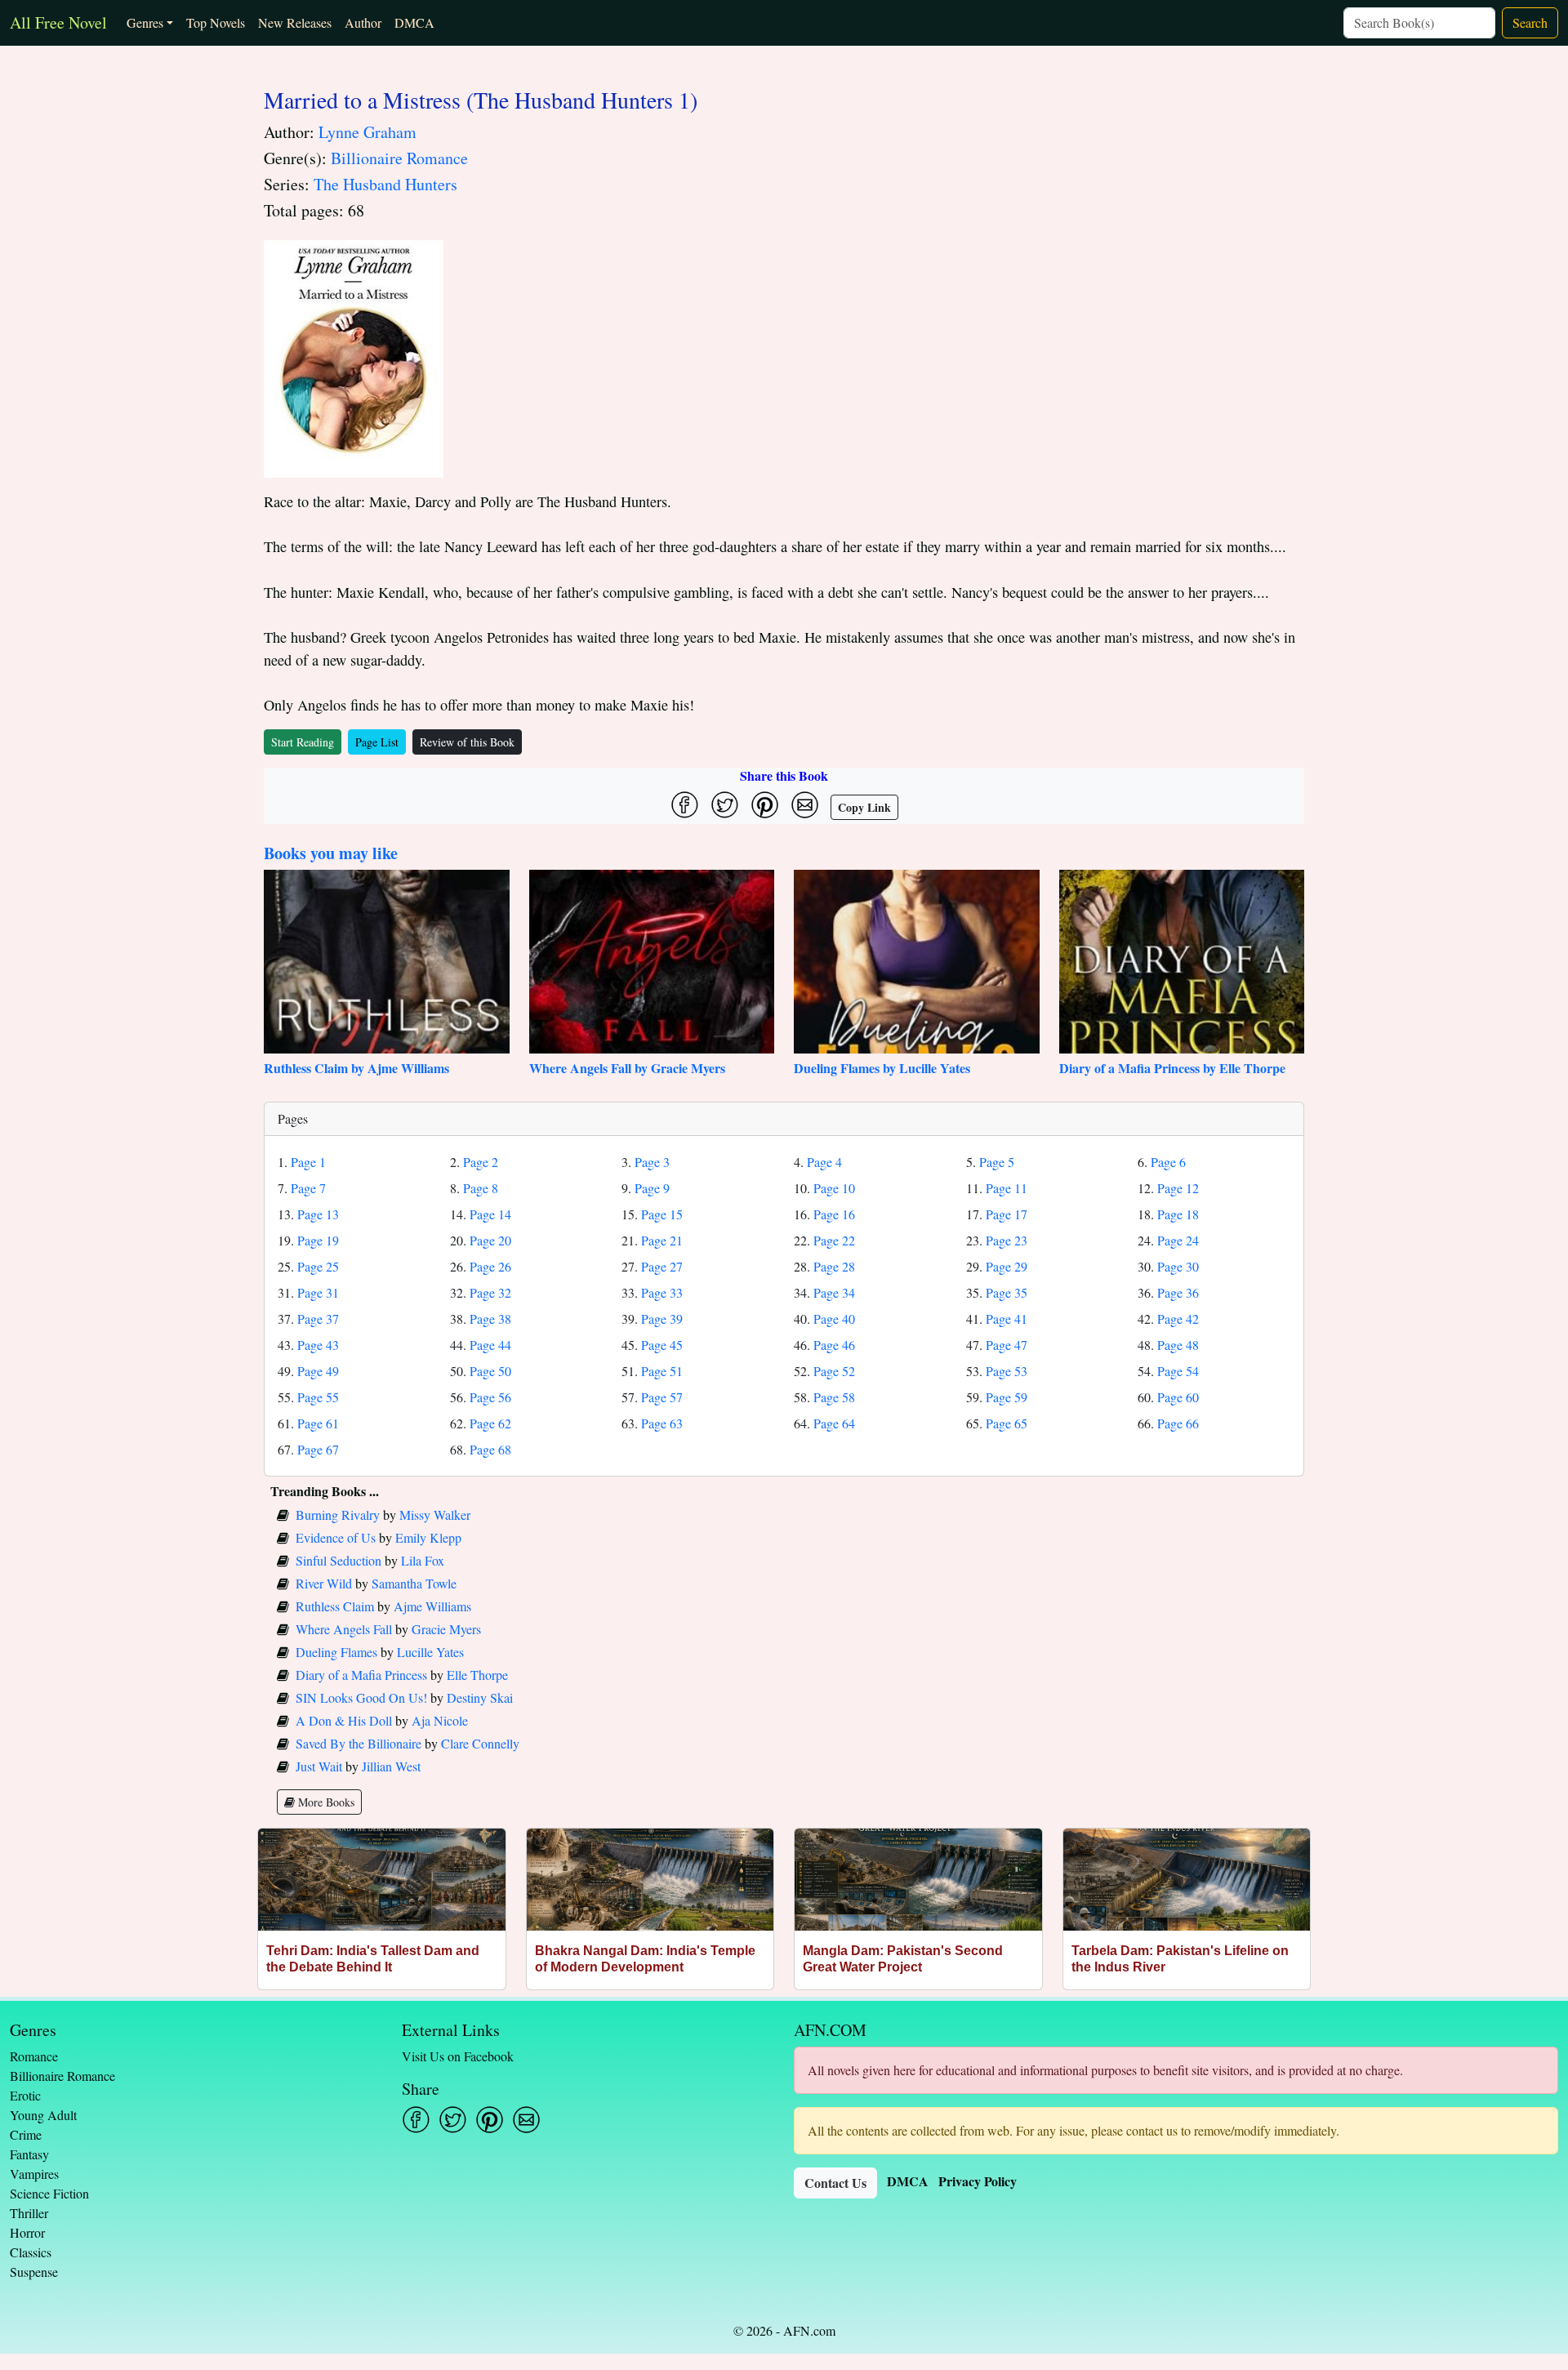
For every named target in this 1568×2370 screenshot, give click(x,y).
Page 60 (1178, 1397)
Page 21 (662, 1240)
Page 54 (1178, 1371)
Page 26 (490, 1266)
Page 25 (318, 1266)
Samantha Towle (414, 1583)
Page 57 (662, 1397)
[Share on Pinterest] (765, 805)
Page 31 (318, 1292)
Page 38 (490, 1319)
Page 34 (834, 1292)
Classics (31, 2252)
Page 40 (834, 1319)
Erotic (25, 2095)
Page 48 (1178, 1345)
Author (363, 22)
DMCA (414, 22)
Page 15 (662, 1214)
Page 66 (1178, 1423)
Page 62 (490, 1423)
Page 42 (1178, 1319)
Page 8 (481, 1188)
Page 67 (318, 1449)
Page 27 (662, 1266)
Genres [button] (145, 22)
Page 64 (834, 1423)
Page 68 (490, 1449)
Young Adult (43, 2115)
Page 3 (652, 1162)
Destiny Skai (480, 1697)
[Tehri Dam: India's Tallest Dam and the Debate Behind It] (382, 1880)
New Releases (295, 22)
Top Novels (216, 22)
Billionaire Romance (399, 158)
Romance (34, 2056)
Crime (26, 2134)
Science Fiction (49, 2193)
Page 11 (1007, 1188)
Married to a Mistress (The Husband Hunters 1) (481, 100)
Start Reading (303, 742)
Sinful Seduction (339, 1560)
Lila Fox (423, 1560)
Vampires (34, 2174)
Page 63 (662, 1423)
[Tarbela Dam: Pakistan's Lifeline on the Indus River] (1187, 1880)
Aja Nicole (440, 1720)
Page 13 (318, 1214)
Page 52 (834, 1371)
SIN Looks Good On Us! (361, 1697)
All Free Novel (58, 22)
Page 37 (318, 1319)
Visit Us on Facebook (458, 2056)
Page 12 (1178, 1188)
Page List (377, 742)
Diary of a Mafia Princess (361, 1675)
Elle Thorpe (477, 1675)
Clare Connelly (480, 1743)
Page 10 (834, 1188)
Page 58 (834, 1397)
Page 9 (652, 1188)
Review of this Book (467, 742)
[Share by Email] (805, 805)
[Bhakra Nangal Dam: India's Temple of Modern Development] (650, 1880)
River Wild (324, 1583)
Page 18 (1178, 1214)
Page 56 (490, 1397)
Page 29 (1007, 1266)
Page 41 (1007, 1319)
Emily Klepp (428, 1537)
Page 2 (481, 1162)
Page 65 (1007, 1423)
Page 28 (834, 1266)
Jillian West (391, 1766)
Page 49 (318, 1371)
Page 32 (490, 1292)
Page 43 (318, 1345)
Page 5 (997, 1162)
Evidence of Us (336, 1537)
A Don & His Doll (344, 1720)
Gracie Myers (446, 1629)
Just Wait (319, 1766)
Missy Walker (435, 1515)
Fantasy (29, 2154)
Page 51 (662, 1371)
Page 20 (490, 1240)
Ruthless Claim (335, 1606)
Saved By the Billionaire (359, 1743)
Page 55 (318, 1397)
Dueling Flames (336, 1652)
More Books (325, 1802)
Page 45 (662, 1345)
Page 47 (1007, 1345)
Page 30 (1178, 1266)
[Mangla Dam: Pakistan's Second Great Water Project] (918, 1880)
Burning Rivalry (338, 1515)
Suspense (34, 2272)
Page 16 (834, 1214)
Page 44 (490, 1345)
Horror (27, 2232)
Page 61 (318, 1423)
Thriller (29, 2213)
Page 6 (1168, 1162)
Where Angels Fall (344, 1629)
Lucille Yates (430, 1652)
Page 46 (834, 1345)
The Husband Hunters (385, 184)
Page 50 (490, 1371)
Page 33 (662, 1292)
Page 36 (1178, 1292)
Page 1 (308, 1162)
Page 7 (308, 1188)
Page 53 (1007, 1371)
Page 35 (1007, 1292)
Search (1530, 22)
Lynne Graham (367, 132)
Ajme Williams (432, 1606)
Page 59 (1007, 1397)
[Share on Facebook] (685, 805)
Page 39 (662, 1319)
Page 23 (1007, 1240)
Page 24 (1178, 1240)
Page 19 (318, 1240)
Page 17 (1007, 1214)
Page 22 (834, 1240)
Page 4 (824, 1162)
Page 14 (490, 1214)
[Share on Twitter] (725, 805)
